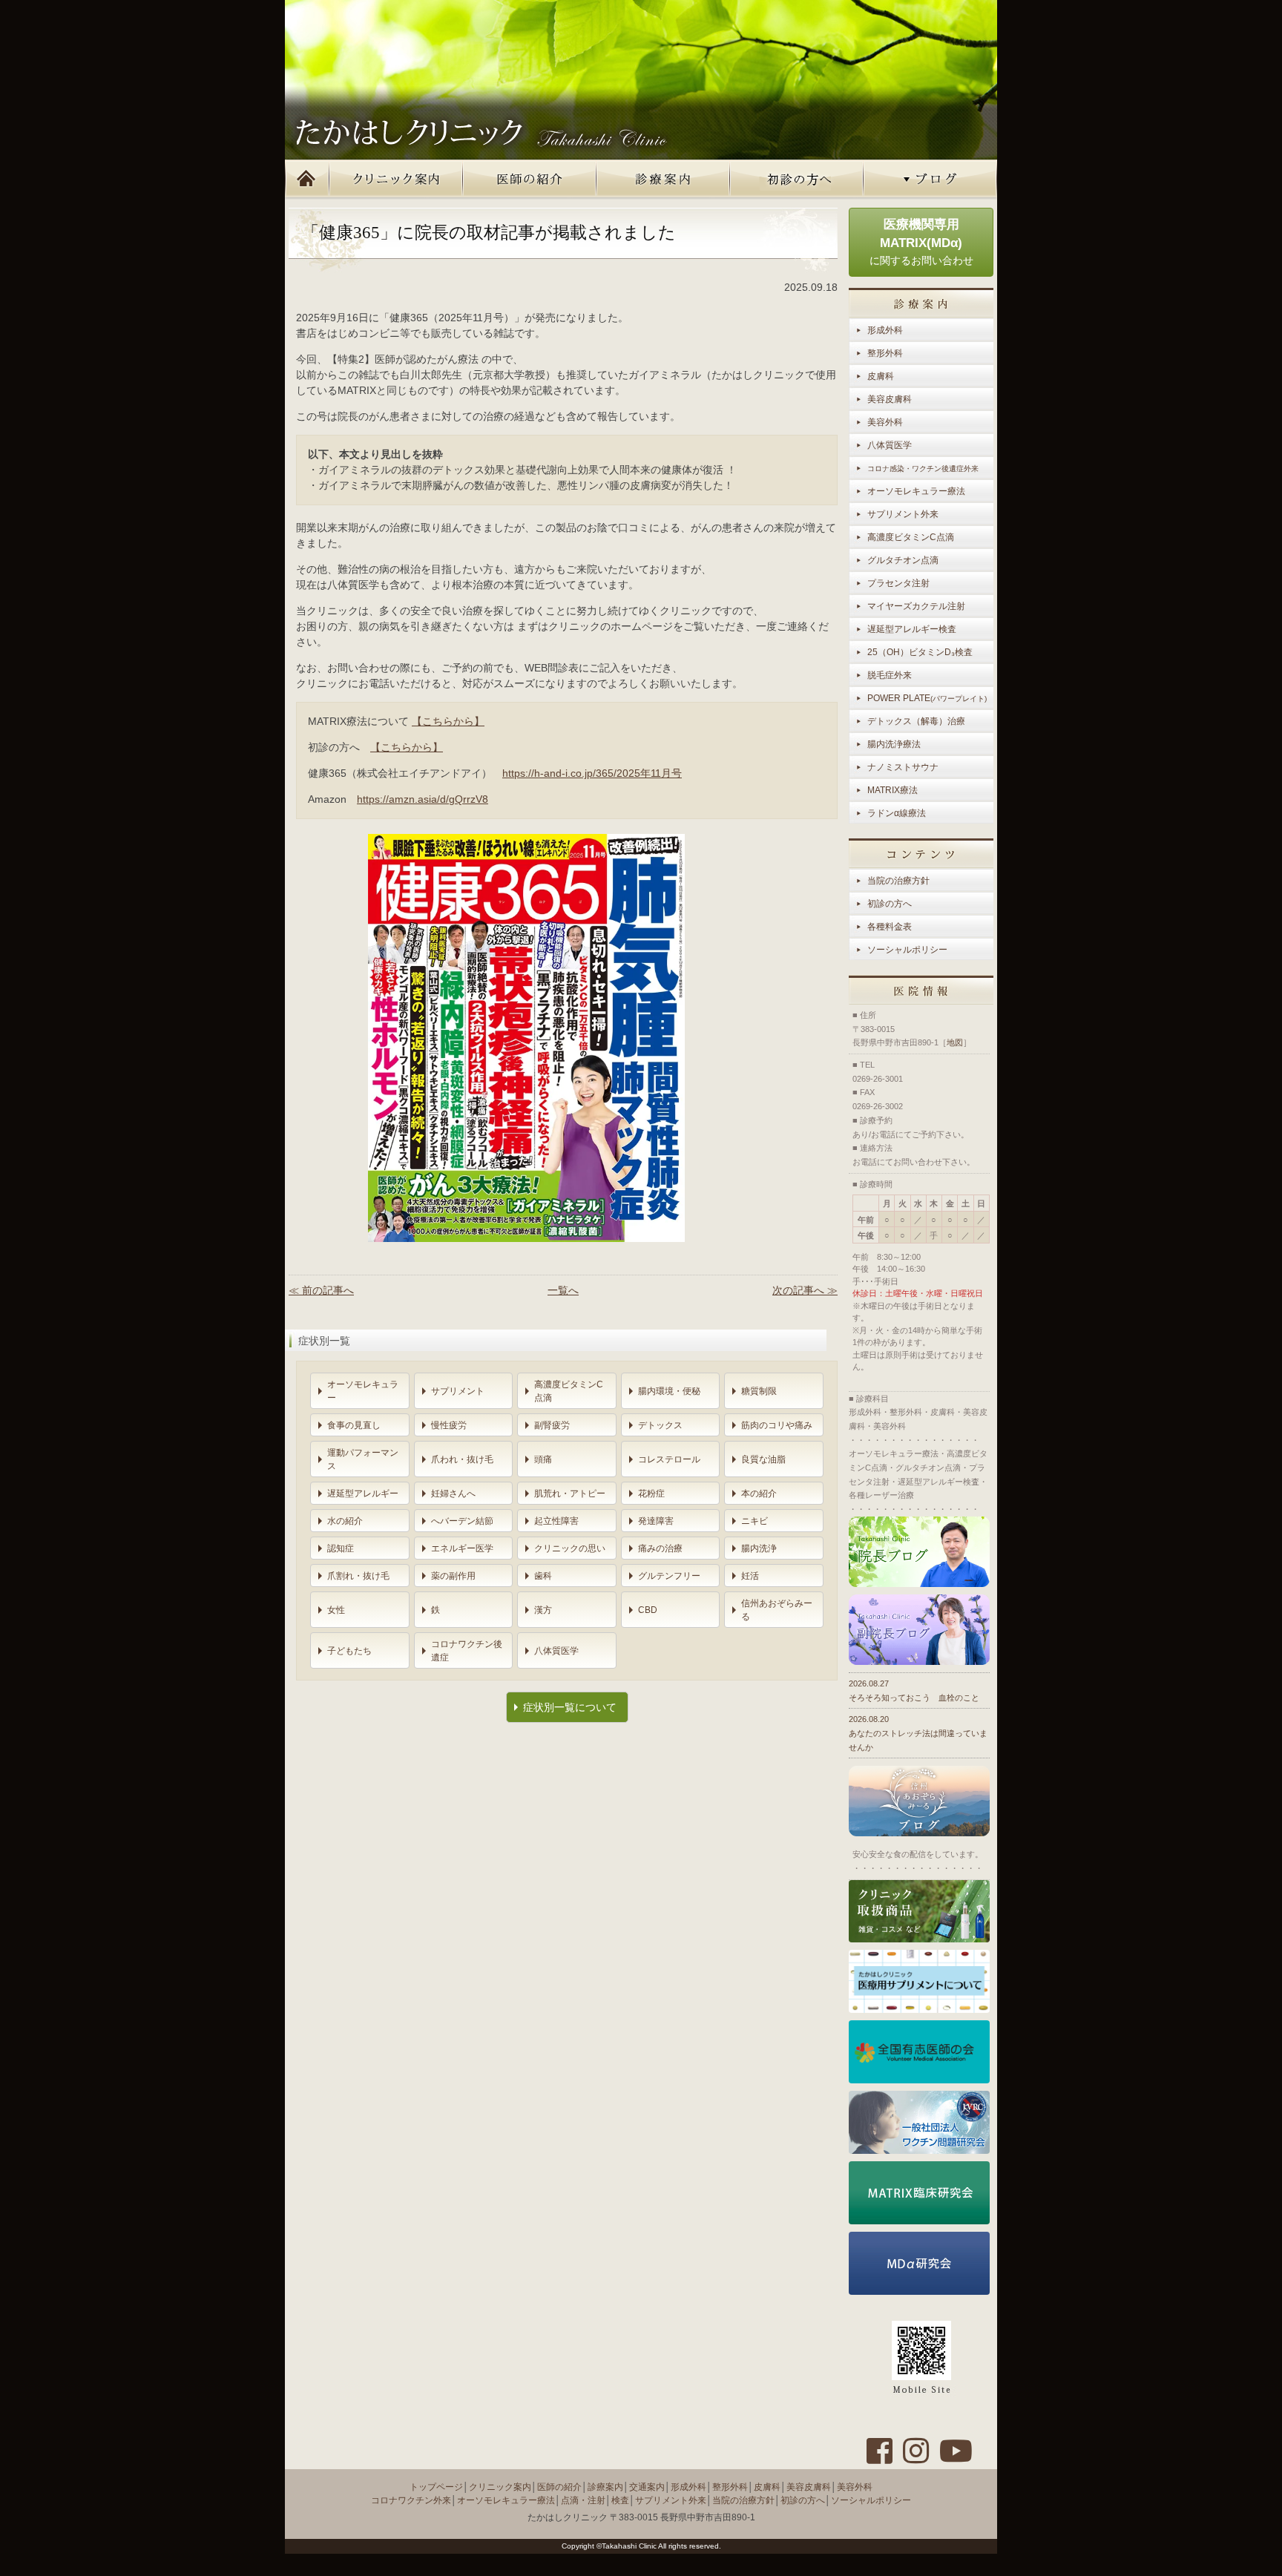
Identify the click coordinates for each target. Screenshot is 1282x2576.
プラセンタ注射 (898, 583)
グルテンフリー (669, 1576)
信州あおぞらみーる (777, 1610)
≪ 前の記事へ (321, 1290)
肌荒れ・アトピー (570, 1494)
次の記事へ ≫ (805, 1290)
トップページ (307, 180)
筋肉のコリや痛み (777, 1425)
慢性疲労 (449, 1425)
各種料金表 (890, 927)
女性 (336, 1610)
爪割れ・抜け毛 (358, 1576)
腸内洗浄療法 (894, 744)
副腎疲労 (552, 1425)
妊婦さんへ (453, 1494)
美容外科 (885, 422)
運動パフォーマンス (363, 1459)
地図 (955, 1042)
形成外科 (885, 330)
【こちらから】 (448, 721)
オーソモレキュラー (363, 1391)
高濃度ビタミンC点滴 (569, 1391)
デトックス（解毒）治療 (916, 721)
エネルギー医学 (462, 1548)
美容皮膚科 (890, 399)
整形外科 (885, 353)
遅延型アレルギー (363, 1494)
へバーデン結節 (462, 1521)
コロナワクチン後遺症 (467, 1651)
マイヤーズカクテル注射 (916, 606)
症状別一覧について (570, 1707)
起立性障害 (556, 1521)
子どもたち (349, 1651)
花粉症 (651, 1494)
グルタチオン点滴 (903, 560)
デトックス (660, 1425)
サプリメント (458, 1391)
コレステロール (669, 1459)
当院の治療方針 (898, 881)
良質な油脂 (763, 1459)
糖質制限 (759, 1391)
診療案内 (663, 180)
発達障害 (656, 1521)
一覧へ (563, 1290)
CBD (648, 1610)
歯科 (543, 1576)
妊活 (750, 1576)
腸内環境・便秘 (669, 1391)
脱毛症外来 (890, 675)
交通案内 (647, 2487)
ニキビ (755, 1521)
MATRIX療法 (893, 790)
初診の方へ (797, 180)
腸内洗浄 (759, 1548)
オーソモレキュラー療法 (916, 491)
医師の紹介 (530, 180)
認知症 (341, 1548)
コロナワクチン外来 (411, 2500)
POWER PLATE (927, 698)
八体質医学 (556, 1651)
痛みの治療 (660, 1548)
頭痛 (543, 1459)
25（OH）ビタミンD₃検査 (920, 652)
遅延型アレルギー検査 (912, 629)
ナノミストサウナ (903, 767)
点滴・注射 (583, 2500)
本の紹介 (759, 1494)
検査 (620, 2500)
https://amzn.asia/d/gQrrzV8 (423, 799)
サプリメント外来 (903, 514)
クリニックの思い (570, 1548)
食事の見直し (354, 1425)
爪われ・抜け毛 (462, 1459)
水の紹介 (345, 1521)
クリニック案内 (396, 180)
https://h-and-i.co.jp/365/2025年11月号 (592, 773)
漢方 (543, 1610)
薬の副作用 (453, 1576)
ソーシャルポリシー (907, 950)
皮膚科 (881, 376)
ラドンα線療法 (897, 813)
